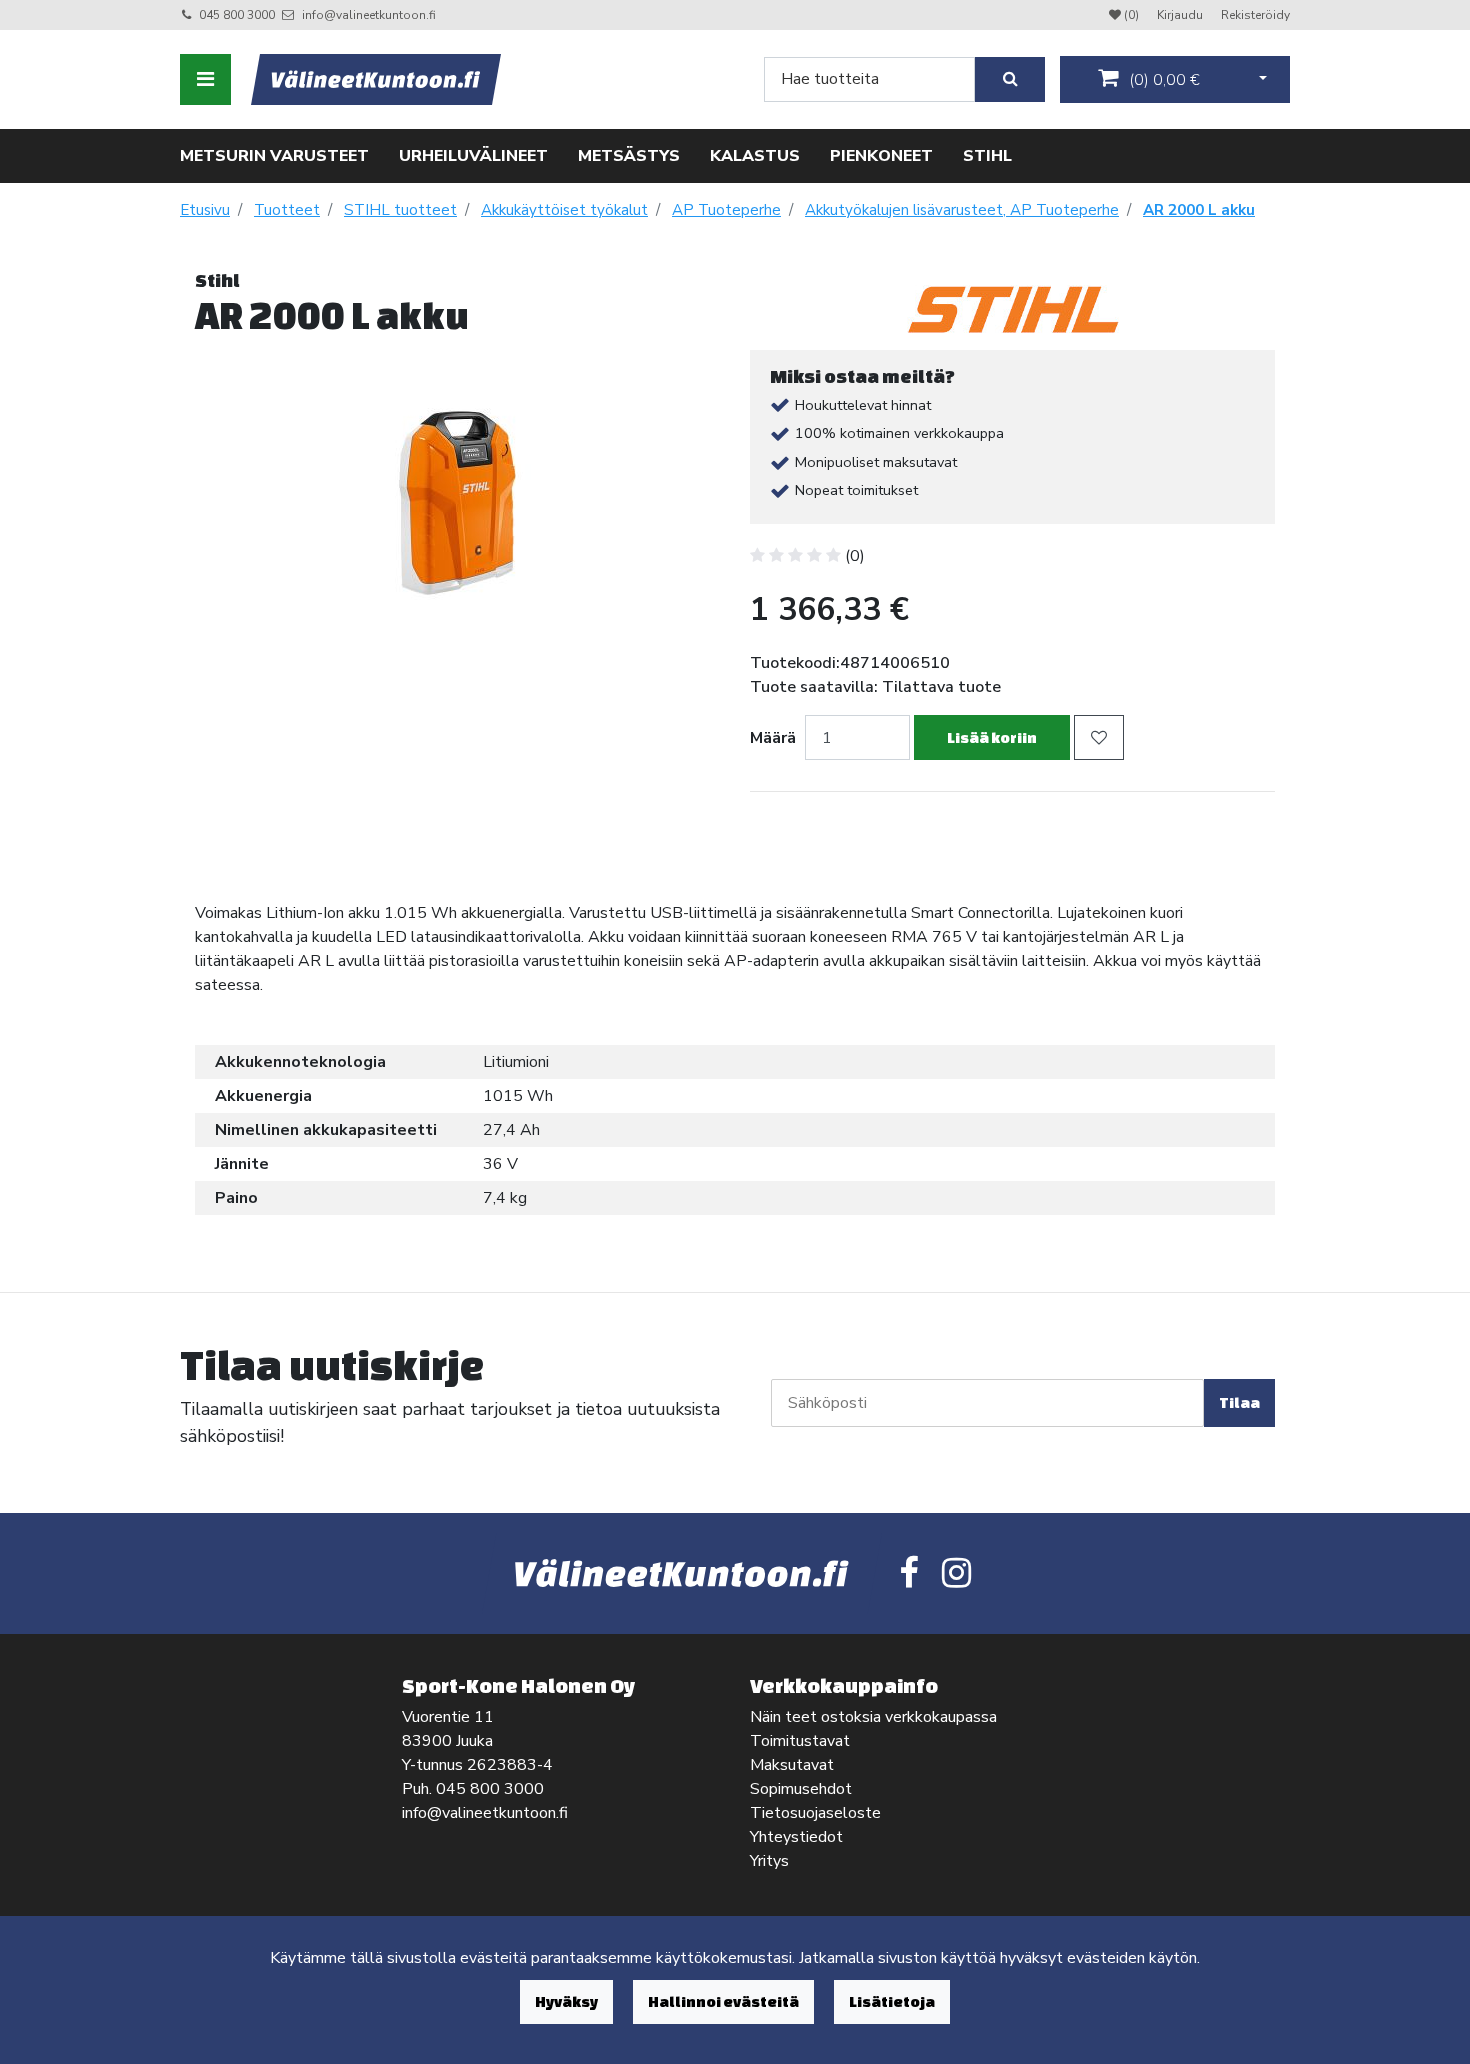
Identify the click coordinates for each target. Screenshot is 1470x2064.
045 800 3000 (237, 15)
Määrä (773, 738)
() (1162, 80)
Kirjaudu (1181, 15)
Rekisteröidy (1255, 15)
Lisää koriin (992, 737)
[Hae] (1010, 79)
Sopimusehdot (801, 1789)
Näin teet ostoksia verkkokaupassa (873, 1717)
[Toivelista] (1099, 737)
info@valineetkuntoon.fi (369, 15)
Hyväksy (566, 2001)
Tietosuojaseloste (815, 1813)
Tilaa (1239, 1402)
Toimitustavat (800, 1741)
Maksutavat (792, 1765)
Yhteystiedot (796, 1837)
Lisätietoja (892, 2001)
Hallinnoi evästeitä (723, 2001)
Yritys (769, 1861)
